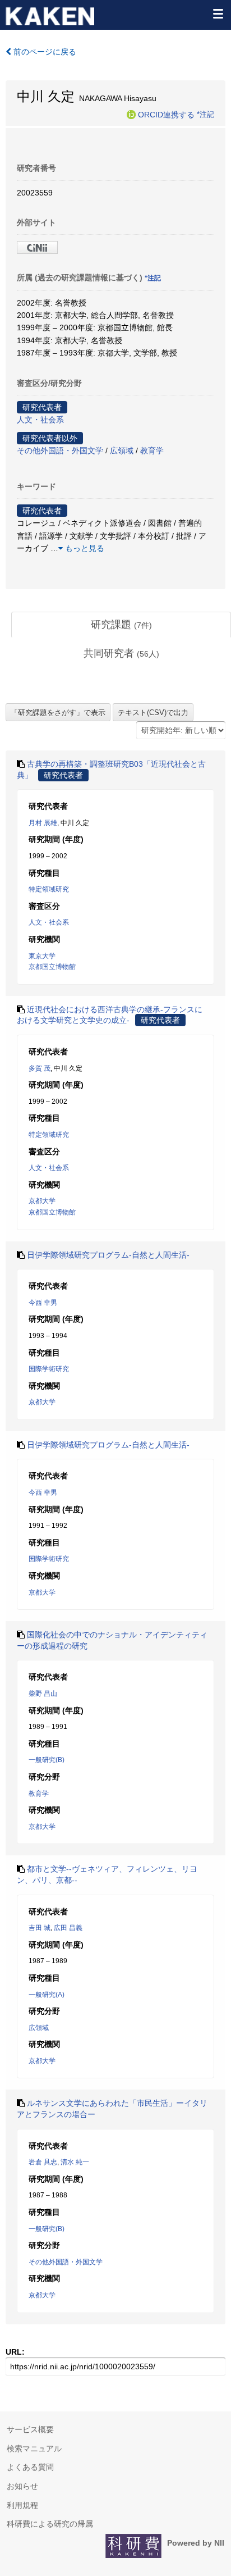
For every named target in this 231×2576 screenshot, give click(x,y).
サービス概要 (30, 2429)
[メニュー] (218, 13)
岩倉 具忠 (43, 2162)
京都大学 (42, 1201)
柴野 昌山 (43, 1694)
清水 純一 (75, 2162)
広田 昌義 (68, 1928)
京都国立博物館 (52, 967)
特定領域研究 (49, 889)
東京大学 (42, 956)
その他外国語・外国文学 (60, 450)
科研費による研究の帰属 (50, 2524)
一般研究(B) (47, 1760)
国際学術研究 (49, 1369)
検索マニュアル (34, 2448)
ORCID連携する (166, 114)
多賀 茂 (40, 1068)
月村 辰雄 (43, 823)
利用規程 (22, 2505)
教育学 (152, 450)
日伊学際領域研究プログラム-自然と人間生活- (108, 1255)
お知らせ (22, 2486)
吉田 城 (40, 1928)
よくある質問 (30, 2467)
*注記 (205, 114)
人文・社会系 (40, 420)
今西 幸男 (43, 1303)
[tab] (121, 625)
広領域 (122, 450)
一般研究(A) (47, 1995)
